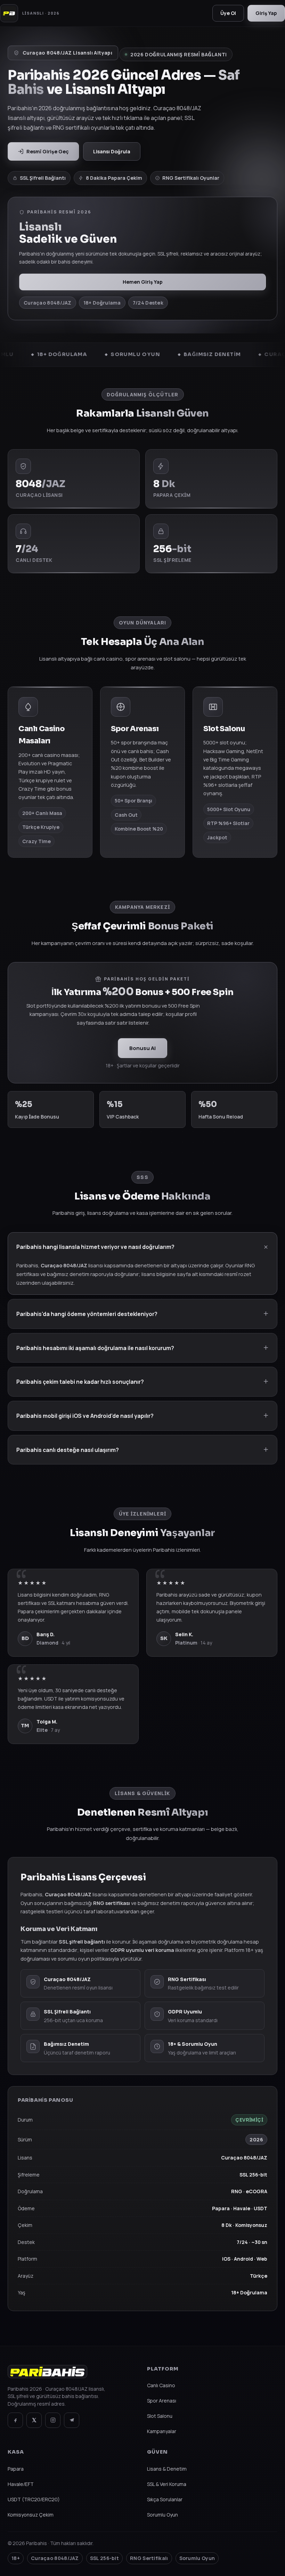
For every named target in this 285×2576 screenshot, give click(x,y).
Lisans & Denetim (167, 2469)
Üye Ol (228, 13)
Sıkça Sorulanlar (165, 2499)
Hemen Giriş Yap (143, 282)
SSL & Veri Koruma (167, 2484)
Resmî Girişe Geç (48, 151)
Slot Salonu (160, 2416)
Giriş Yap (266, 13)
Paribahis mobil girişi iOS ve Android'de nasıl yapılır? (85, 1416)
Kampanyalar (162, 2431)
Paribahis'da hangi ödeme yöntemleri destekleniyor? (87, 1314)
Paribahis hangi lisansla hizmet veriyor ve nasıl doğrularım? (95, 1247)
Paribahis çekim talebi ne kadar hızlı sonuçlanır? (80, 1382)
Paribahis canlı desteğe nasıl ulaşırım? (68, 1450)
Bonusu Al (142, 1048)
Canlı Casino (161, 2385)
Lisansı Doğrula (112, 151)
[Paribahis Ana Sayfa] (47, 2375)
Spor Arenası (162, 2401)
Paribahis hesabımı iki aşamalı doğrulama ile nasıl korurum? (95, 1348)
